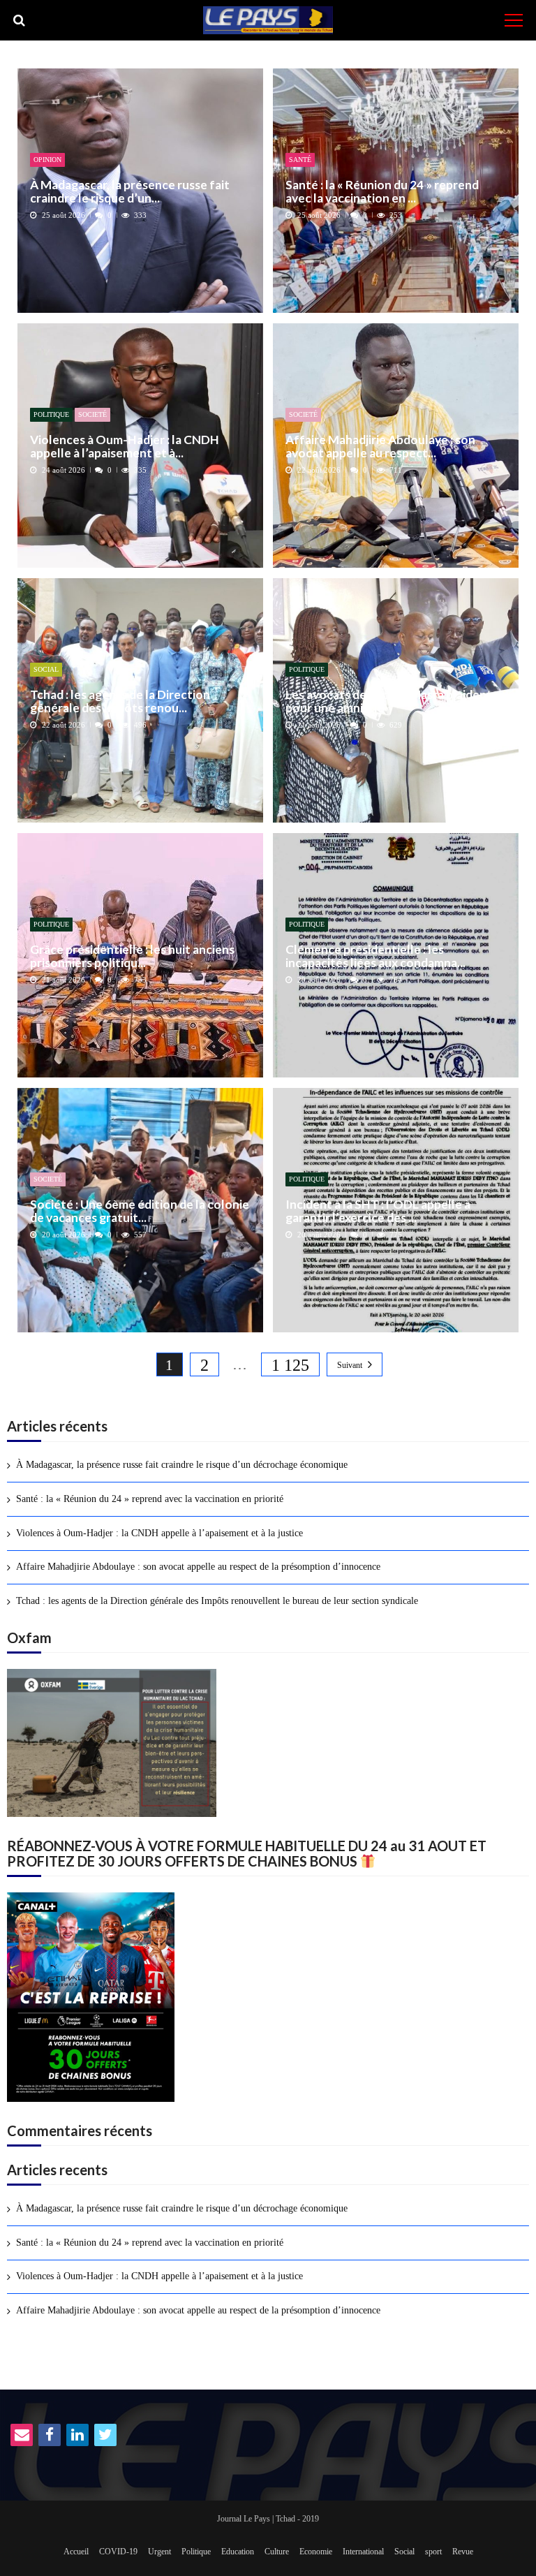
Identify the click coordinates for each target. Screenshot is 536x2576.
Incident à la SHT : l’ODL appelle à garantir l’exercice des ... (378, 1211)
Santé (300, 160)
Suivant (350, 1365)
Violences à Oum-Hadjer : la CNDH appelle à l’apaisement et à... (125, 447)
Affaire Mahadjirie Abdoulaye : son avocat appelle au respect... (380, 447)
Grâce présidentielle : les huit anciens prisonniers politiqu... (132, 956)
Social (46, 669)
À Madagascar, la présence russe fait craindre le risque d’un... (130, 192)
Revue (463, 2552)
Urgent (159, 2552)
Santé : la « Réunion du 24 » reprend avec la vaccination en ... (382, 192)
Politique (51, 414)
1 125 (290, 1365)
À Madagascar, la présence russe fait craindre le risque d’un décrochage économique (182, 1465)
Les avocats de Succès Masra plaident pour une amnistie (389, 701)
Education (238, 2552)
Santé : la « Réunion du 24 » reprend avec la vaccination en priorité (150, 1499)
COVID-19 (118, 2552)
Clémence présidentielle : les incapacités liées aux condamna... (375, 956)
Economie (316, 2552)
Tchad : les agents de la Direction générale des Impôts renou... (120, 701)
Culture (277, 2552)
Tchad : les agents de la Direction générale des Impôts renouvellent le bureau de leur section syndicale (217, 1601)
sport (433, 2552)
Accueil (76, 2552)
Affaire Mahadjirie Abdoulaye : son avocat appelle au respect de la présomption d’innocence (198, 1567)
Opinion (47, 160)
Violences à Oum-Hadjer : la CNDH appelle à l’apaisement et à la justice (159, 1533)
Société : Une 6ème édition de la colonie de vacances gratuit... (140, 1211)
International (363, 2552)
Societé (92, 414)
